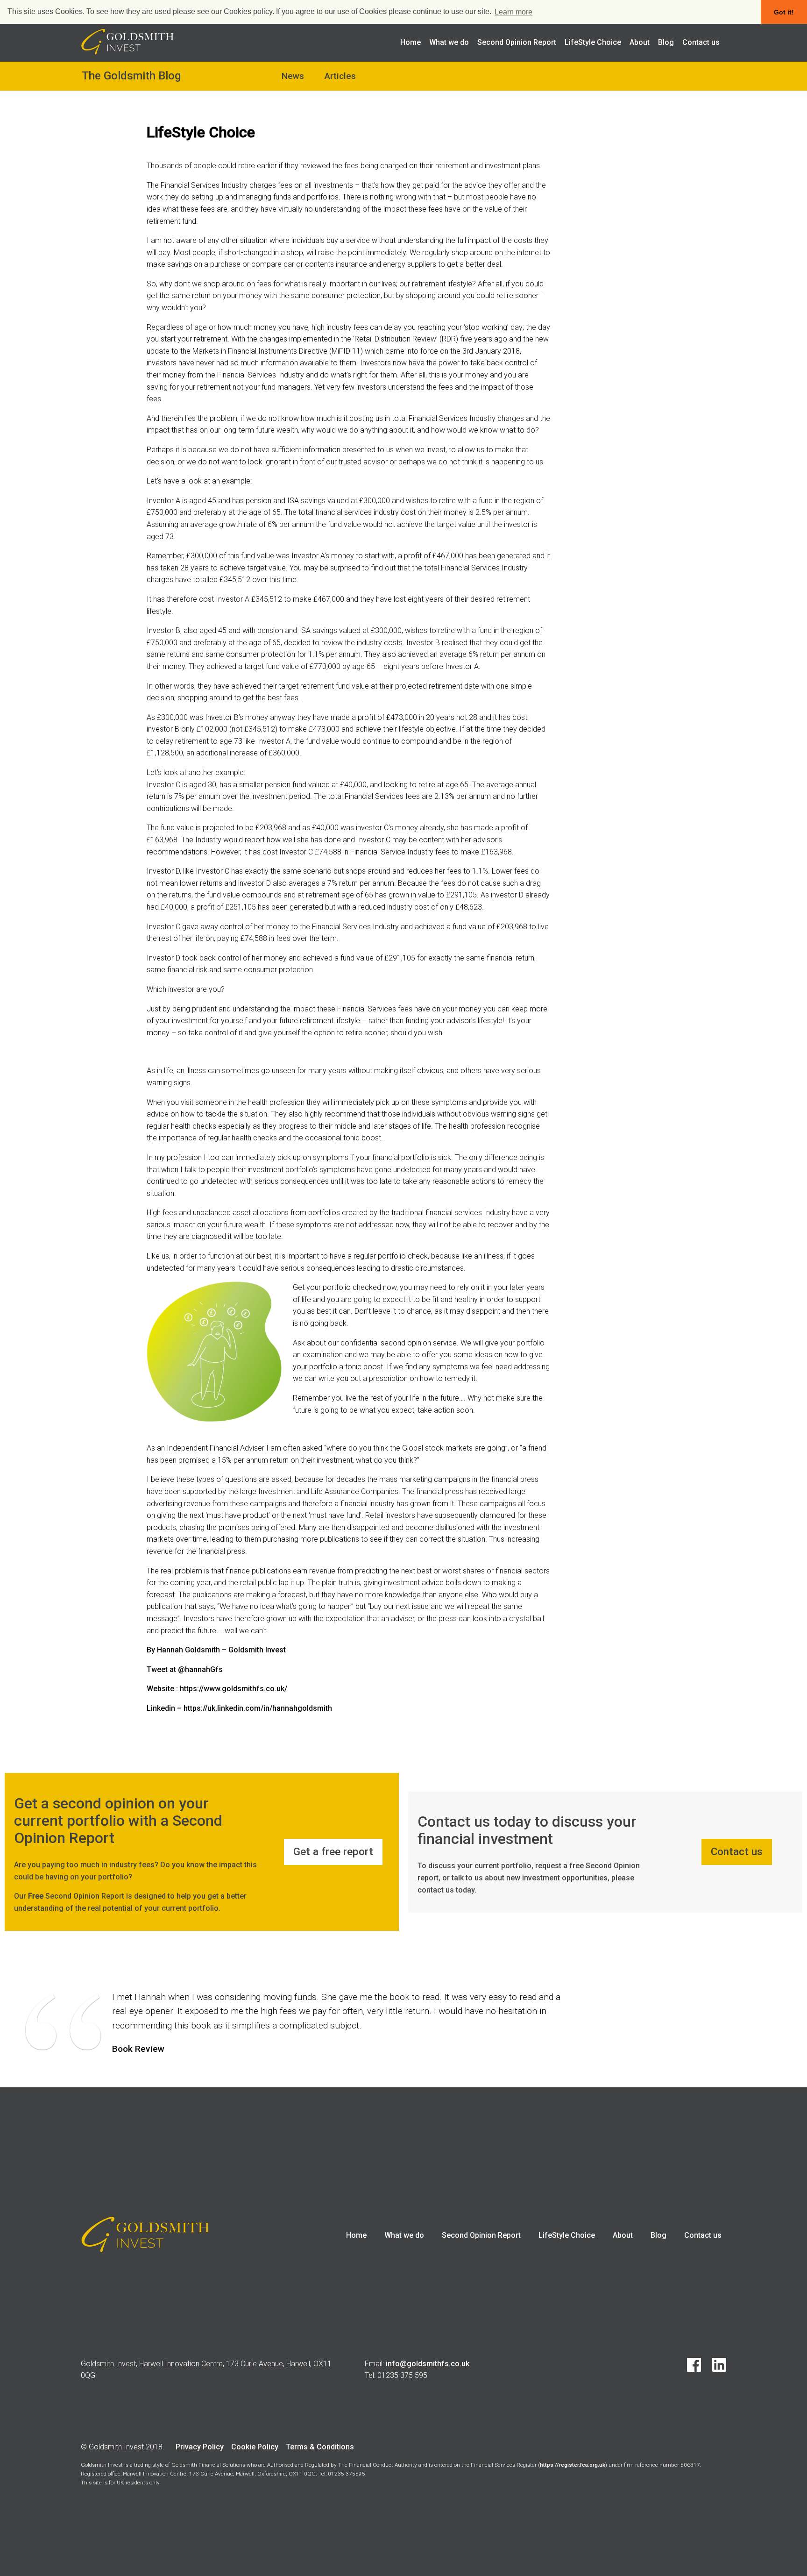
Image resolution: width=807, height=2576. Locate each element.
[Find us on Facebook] (689, 2369)
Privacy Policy (200, 2447)
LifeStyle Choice (593, 42)
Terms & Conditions (320, 2447)
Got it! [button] (784, 12)
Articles (340, 76)
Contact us (701, 42)
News (293, 76)
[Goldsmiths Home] (127, 52)
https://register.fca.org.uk (573, 2465)
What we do (449, 42)
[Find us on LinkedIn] (715, 2369)
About (640, 42)
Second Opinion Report (517, 42)
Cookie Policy (255, 2447)
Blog (666, 42)
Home (411, 42)
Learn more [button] (513, 12)
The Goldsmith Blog (131, 76)
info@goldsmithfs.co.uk (428, 2364)
